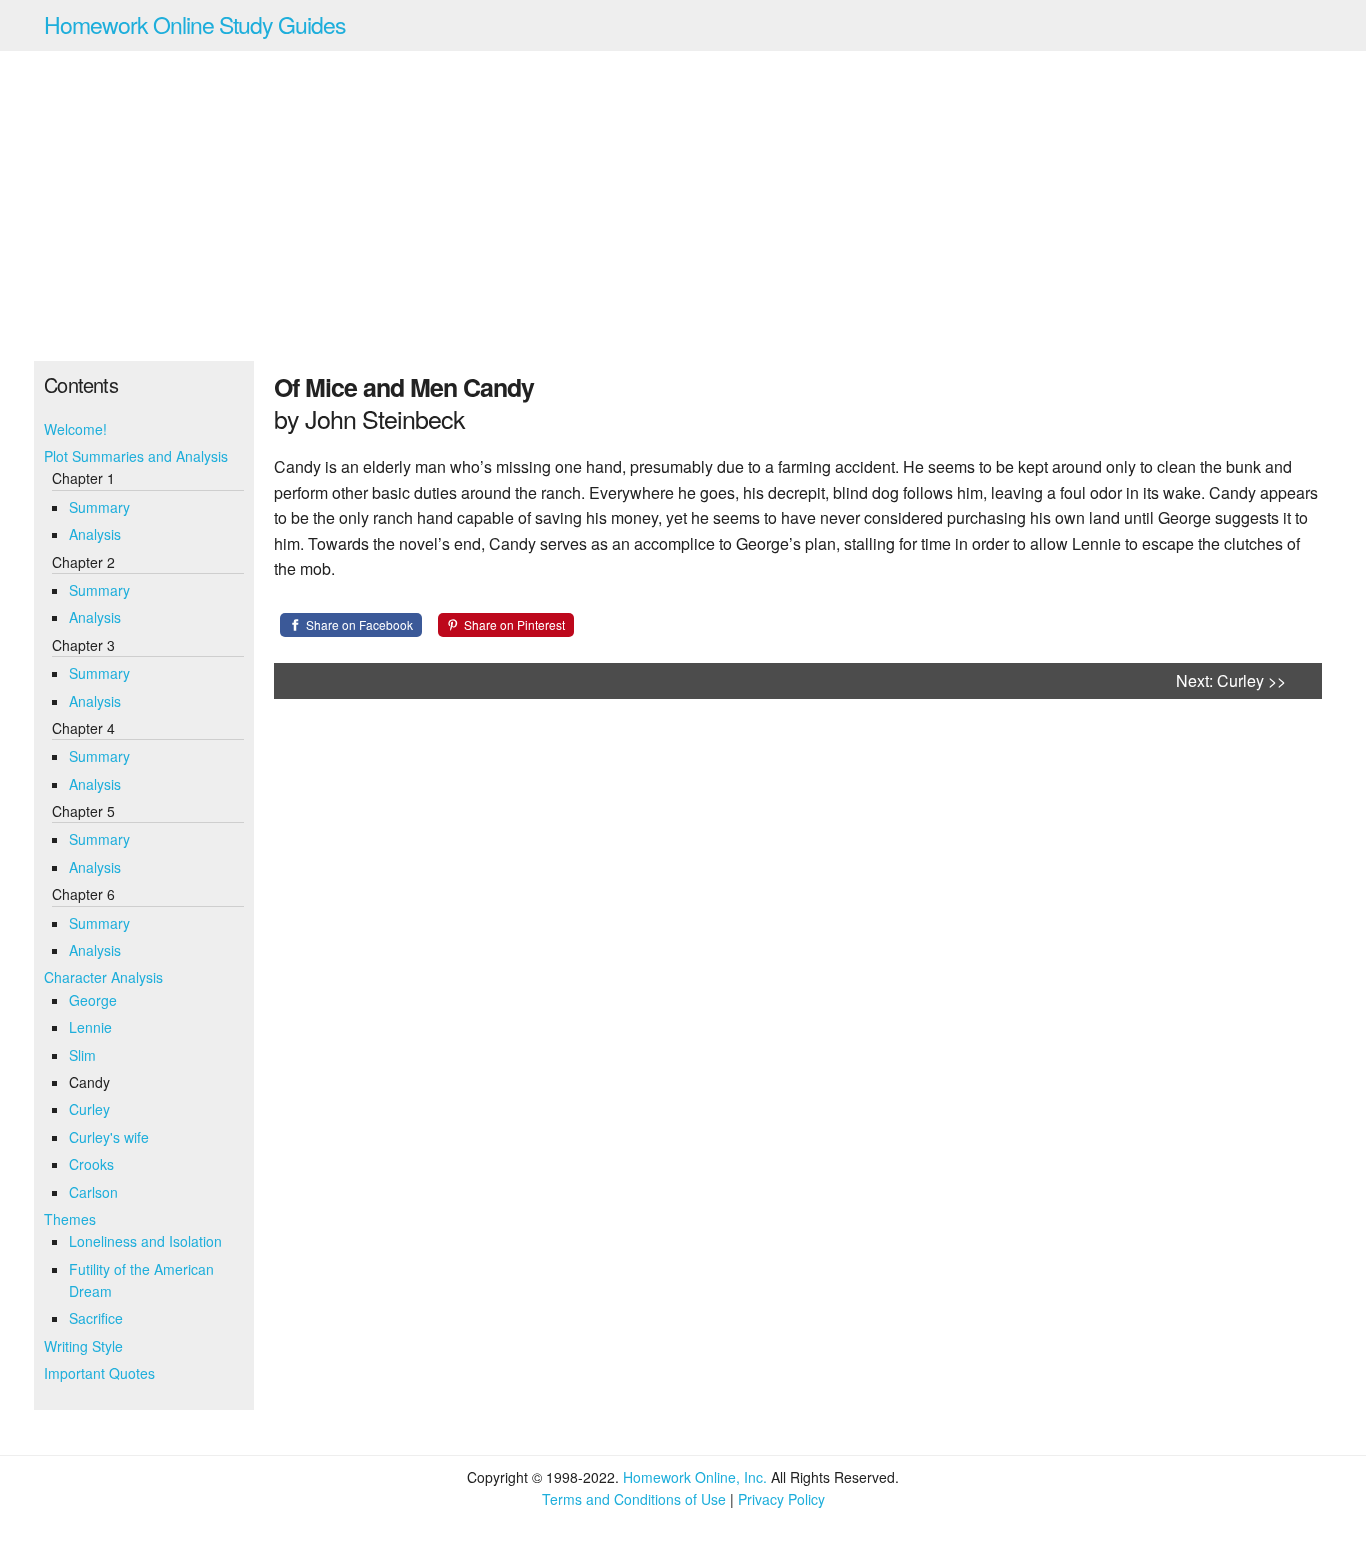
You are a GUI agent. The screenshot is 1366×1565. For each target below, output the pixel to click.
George (93, 1000)
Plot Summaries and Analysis (136, 456)
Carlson (93, 1192)
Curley (89, 1109)
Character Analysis (103, 977)
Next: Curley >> (1231, 680)
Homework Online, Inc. (695, 1477)
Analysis (95, 534)
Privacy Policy (781, 1499)
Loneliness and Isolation (145, 1241)
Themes (70, 1219)
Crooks (91, 1164)
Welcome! (75, 429)
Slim (82, 1055)
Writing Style (83, 1346)
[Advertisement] (683, 206)
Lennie (90, 1027)
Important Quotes (99, 1373)
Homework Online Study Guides (195, 24)
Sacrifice (96, 1318)
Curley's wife (109, 1137)
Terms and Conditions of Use (634, 1499)
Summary (99, 507)
